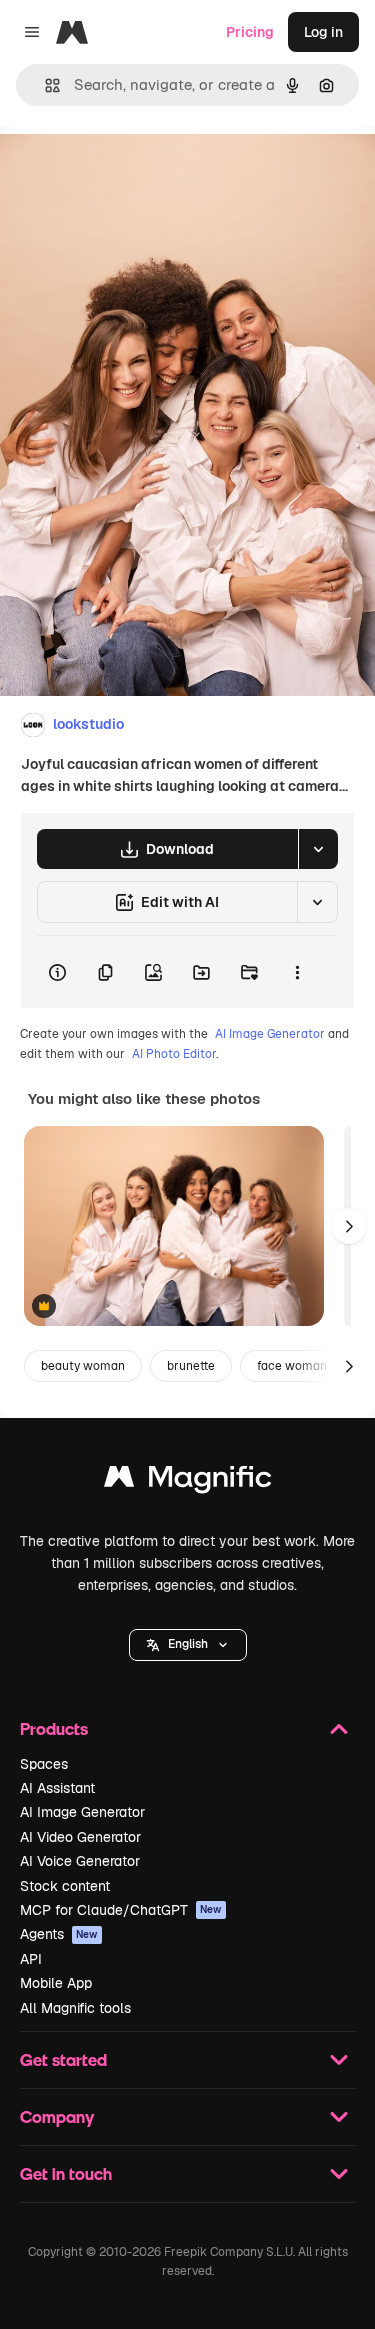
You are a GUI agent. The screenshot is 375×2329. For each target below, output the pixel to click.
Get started (63, 2059)
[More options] (297, 972)
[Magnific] (188, 1481)
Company (57, 2116)
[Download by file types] (318, 849)
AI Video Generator (80, 1837)
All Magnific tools (75, 2008)
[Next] (349, 1226)
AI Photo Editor (174, 1054)
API (31, 1959)
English (188, 1644)
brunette (191, 1366)
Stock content (65, 1886)
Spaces (44, 1764)
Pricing (250, 32)
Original (128, 171)
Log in (323, 32)
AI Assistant (57, 1788)
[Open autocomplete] (44, 85)
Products (54, 1728)
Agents (59, 1934)
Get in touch (66, 2173)
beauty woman (83, 1366)
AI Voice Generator (80, 1861)
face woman (292, 1366)
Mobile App (56, 1983)
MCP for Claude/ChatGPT (121, 1910)
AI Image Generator (270, 1034)
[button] (188, 1645)
